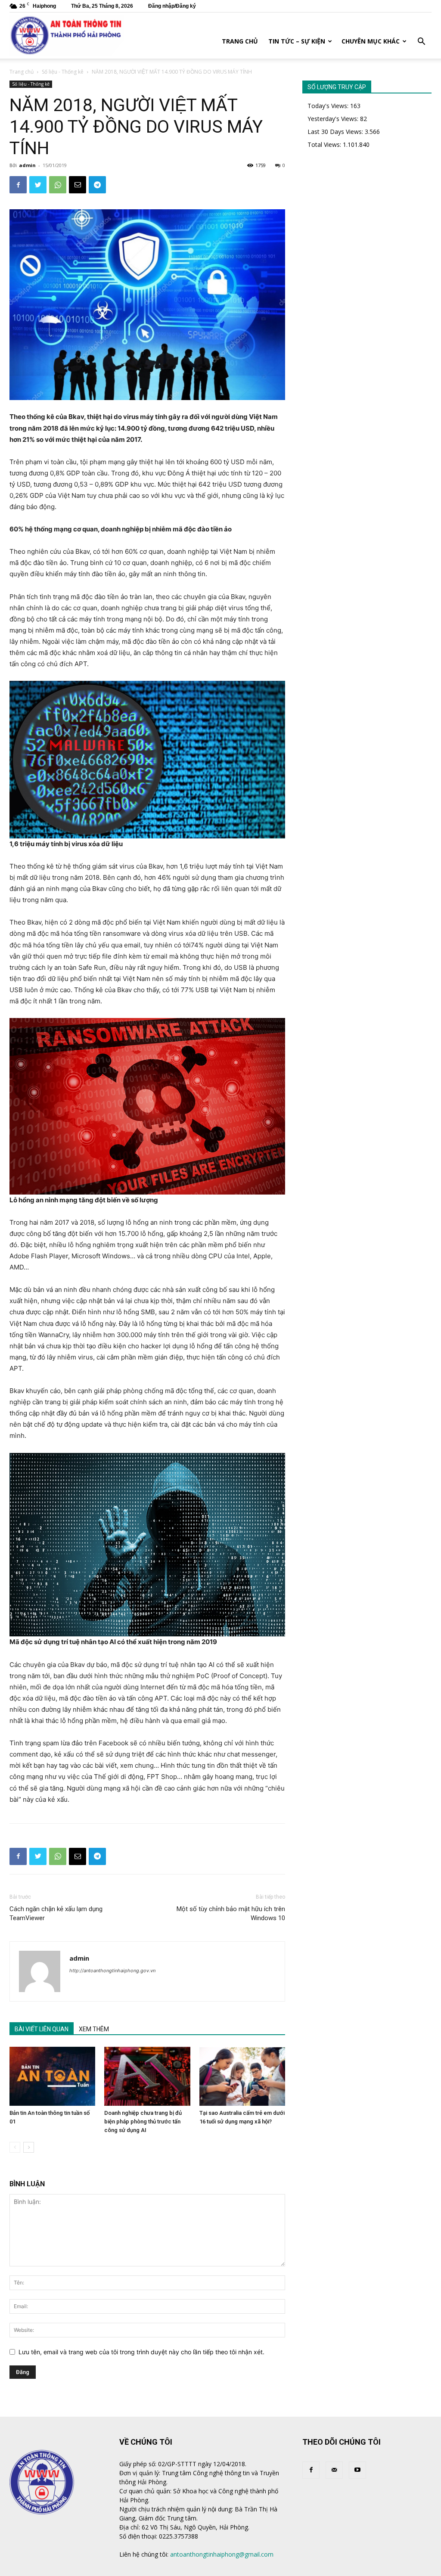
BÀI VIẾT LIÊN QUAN (42, 2029)
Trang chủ (240, 41)
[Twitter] (38, 185)
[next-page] (29, 2147)
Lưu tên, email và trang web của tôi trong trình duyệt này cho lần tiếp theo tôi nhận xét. (141, 2352)
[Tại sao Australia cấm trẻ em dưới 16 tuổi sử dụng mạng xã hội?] (242, 2076)
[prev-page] (15, 2147)
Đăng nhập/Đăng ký (172, 6)
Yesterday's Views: (334, 119)
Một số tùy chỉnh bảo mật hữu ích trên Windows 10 (231, 1913)
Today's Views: (329, 106)
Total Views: (325, 144)
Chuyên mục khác (371, 41)
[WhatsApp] (58, 185)
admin (27, 165)
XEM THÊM (94, 2029)
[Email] (78, 185)
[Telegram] (97, 185)
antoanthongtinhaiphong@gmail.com (222, 2554)
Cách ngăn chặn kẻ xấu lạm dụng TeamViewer (56, 1913)
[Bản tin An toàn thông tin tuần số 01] (52, 2076)
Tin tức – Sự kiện (297, 41)
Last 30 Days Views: (336, 132)
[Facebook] (18, 185)
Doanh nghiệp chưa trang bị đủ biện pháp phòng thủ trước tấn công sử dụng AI (143, 2121)
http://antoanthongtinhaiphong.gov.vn (112, 1971)
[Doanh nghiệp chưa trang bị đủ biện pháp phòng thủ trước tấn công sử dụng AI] (147, 2076)
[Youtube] (357, 2470)
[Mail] (334, 2470)
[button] (421, 42)
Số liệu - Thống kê (63, 72)
